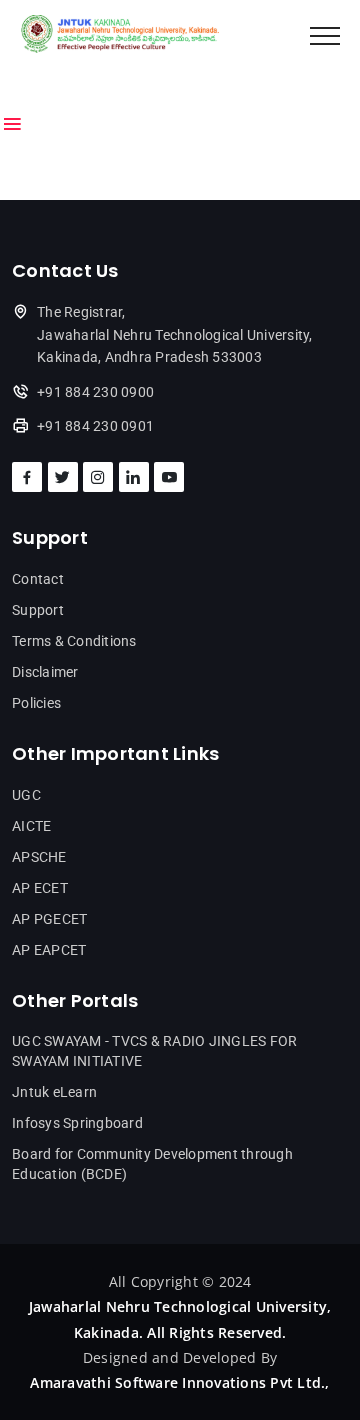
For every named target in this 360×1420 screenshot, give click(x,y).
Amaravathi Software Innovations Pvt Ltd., (179, 1382)
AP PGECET (49, 919)
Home (33, 89)
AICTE (31, 826)
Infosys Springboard (77, 1123)
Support (38, 610)
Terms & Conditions (74, 641)
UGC (26, 795)
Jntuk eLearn (54, 1092)
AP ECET (40, 888)
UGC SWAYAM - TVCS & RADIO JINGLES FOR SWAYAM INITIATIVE (154, 1051)
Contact (38, 579)
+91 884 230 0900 (95, 392)
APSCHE (39, 857)
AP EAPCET (49, 950)
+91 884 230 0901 (95, 426)
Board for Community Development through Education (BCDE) (152, 1164)
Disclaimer (45, 672)
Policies (36, 703)
